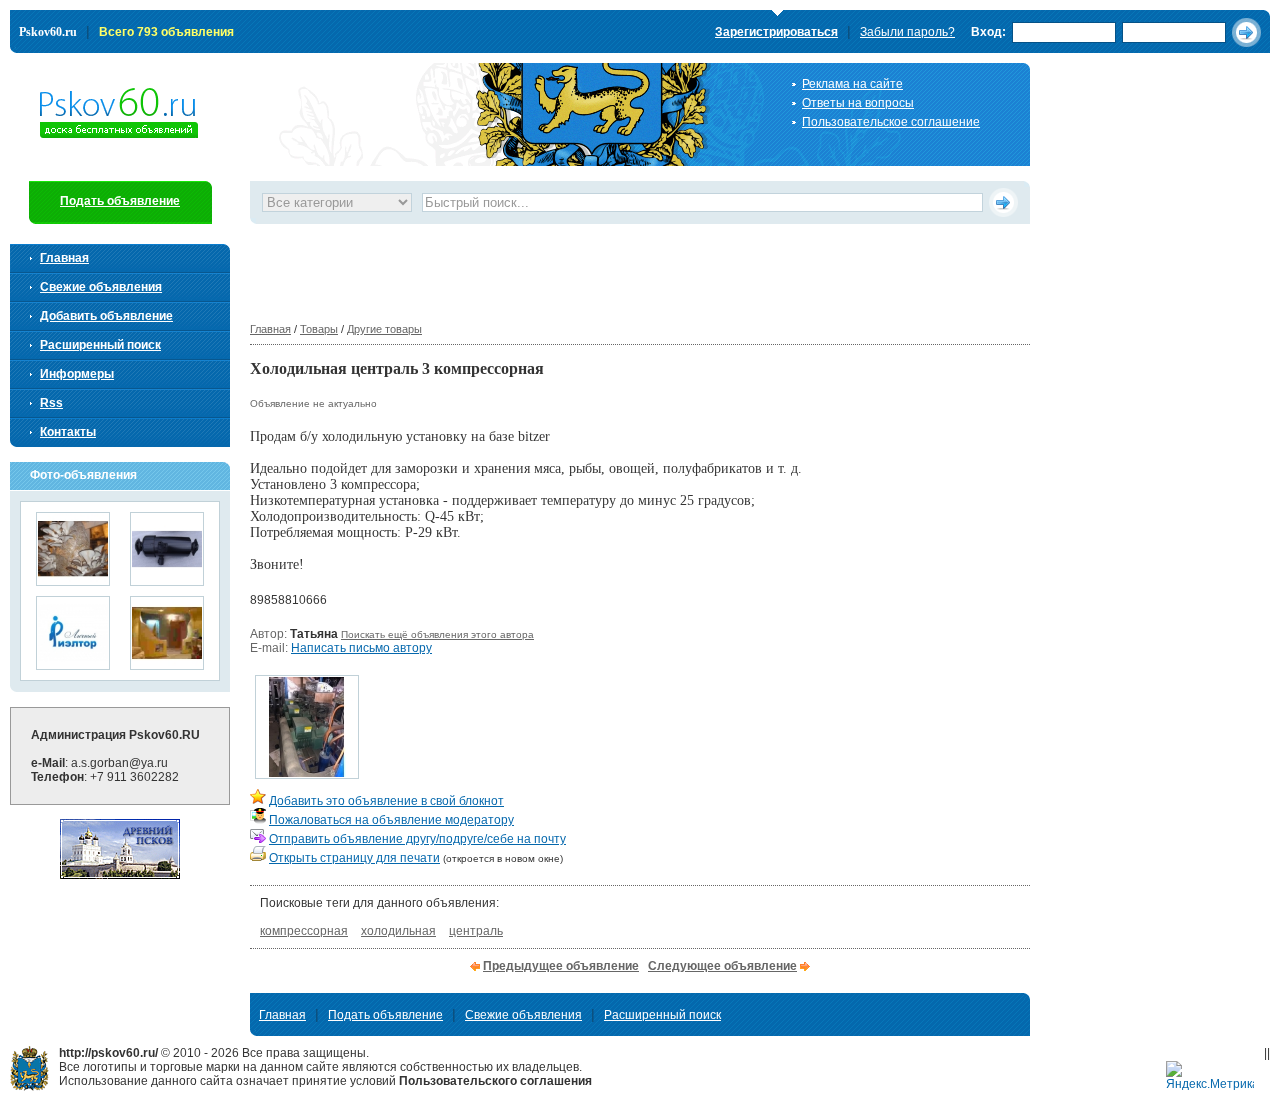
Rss (51, 403)
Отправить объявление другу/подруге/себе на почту (417, 839)
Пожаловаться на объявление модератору (391, 820)
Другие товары (384, 329)
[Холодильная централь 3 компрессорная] (307, 773)
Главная (270, 329)
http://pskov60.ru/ (29, 1068)
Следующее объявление (722, 966)
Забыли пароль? (907, 32)
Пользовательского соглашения (495, 1081)
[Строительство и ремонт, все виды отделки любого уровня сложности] (167, 663)
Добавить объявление (106, 316)
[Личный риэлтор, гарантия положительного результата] (73, 663)
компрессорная (304, 931)
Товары (319, 329)
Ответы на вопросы (858, 103)
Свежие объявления (101, 287)
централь (476, 931)
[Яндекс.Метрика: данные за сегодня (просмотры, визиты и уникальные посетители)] (1210, 1076)
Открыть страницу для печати (354, 858)
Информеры (77, 374)
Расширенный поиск (100, 345)
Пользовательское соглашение (891, 122)
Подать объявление (120, 201)
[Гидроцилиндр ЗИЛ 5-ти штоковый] (167, 579)
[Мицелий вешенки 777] (73, 579)
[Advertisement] (614, 269)
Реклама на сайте (852, 84)
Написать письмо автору (361, 648)
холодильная (398, 931)
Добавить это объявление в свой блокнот (386, 801)
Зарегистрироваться (776, 32)
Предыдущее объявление (561, 966)
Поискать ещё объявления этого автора (437, 634)
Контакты (68, 432)
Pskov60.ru (48, 32)
